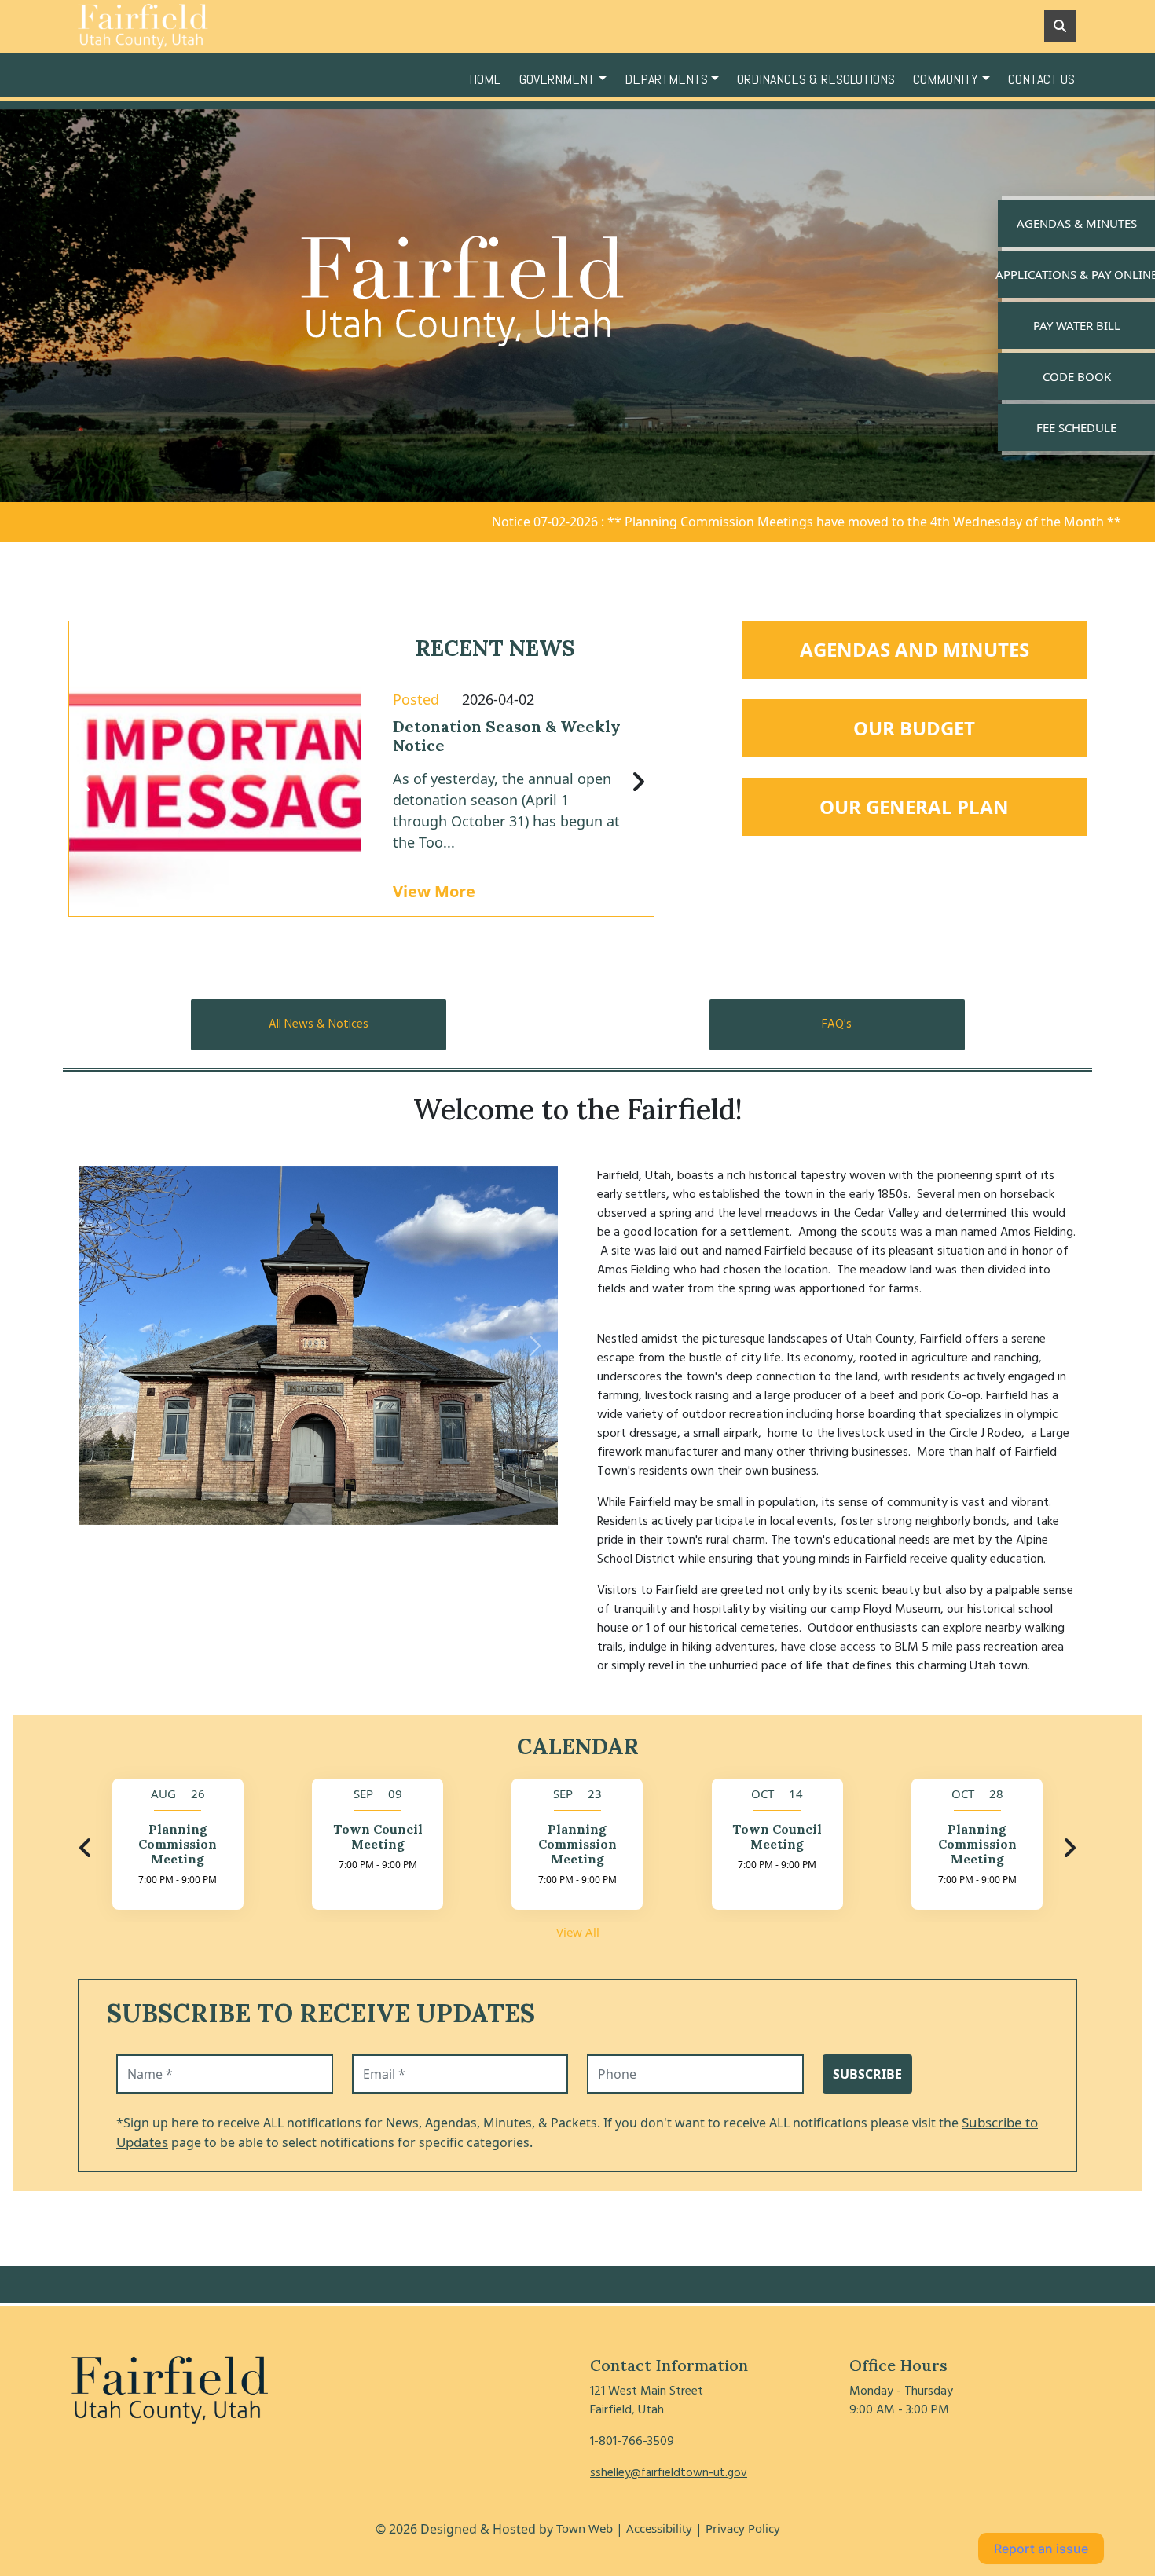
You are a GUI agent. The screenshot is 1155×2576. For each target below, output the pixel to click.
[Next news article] (638, 782)
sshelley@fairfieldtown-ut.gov (669, 2473)
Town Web (585, 2528)
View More (434, 891)
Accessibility (659, 2528)
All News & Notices (319, 1024)
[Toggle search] (1060, 26)
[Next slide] (536, 1346)
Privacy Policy (743, 2528)
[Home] (189, 26)
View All (578, 1932)
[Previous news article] (85, 782)
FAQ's (837, 1024)
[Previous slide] (101, 1346)
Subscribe (867, 2074)
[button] (566, 79)
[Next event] (1069, 1849)
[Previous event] (86, 1849)
